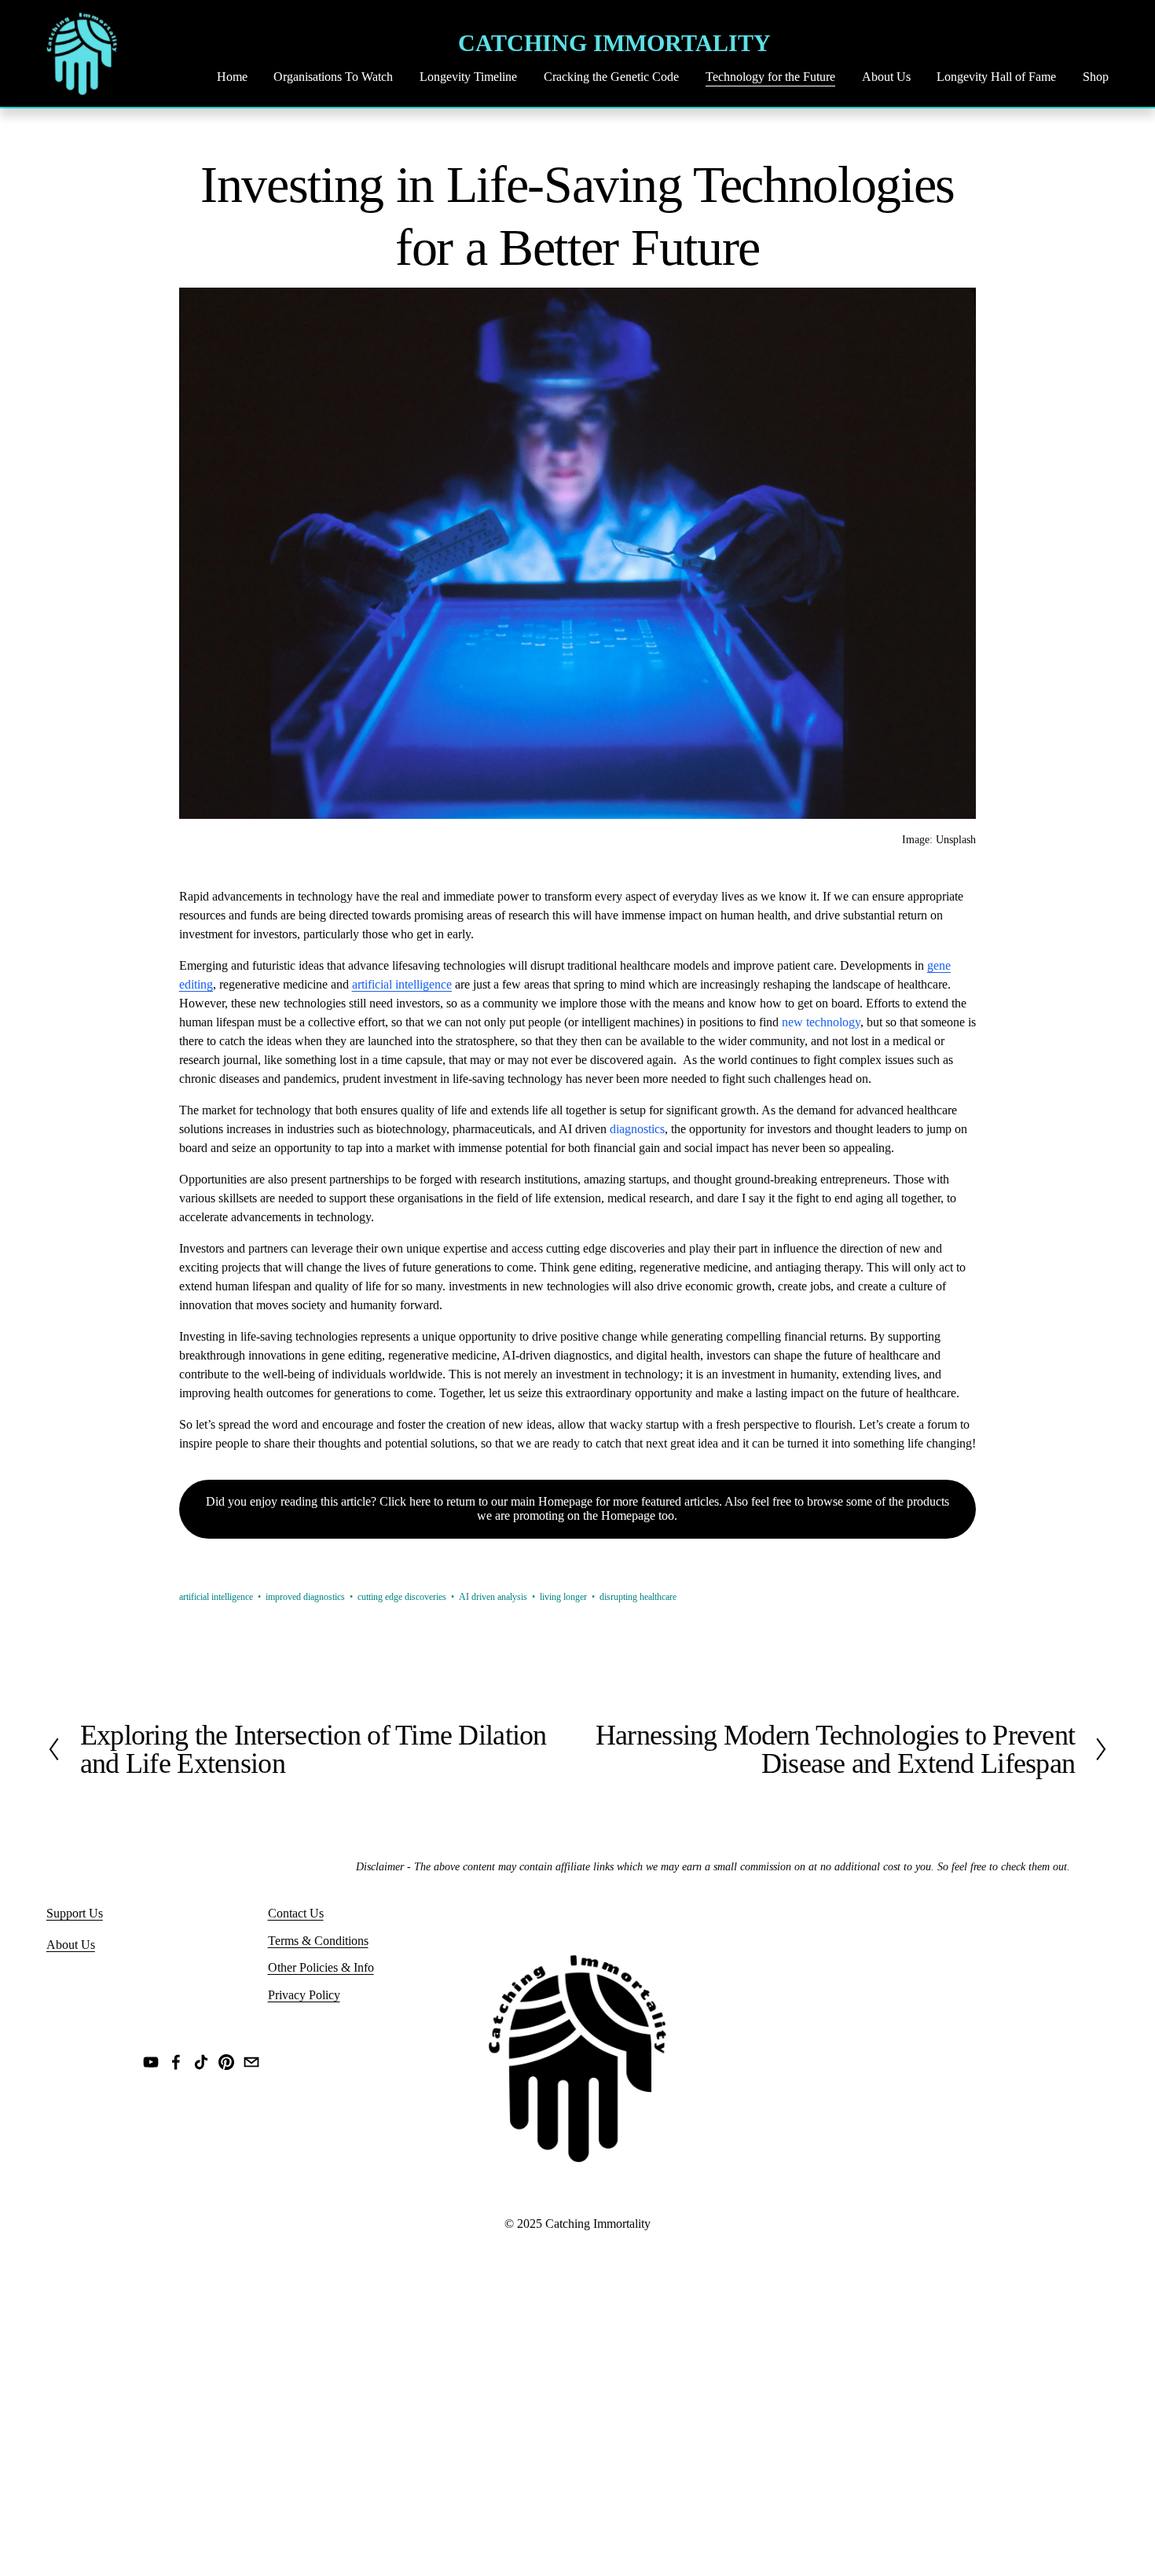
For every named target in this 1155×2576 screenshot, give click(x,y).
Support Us (75, 1913)
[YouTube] (151, 2062)
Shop (1096, 77)
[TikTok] (201, 2062)
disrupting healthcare (638, 1597)
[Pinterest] (226, 2062)
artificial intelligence (216, 1597)
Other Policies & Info (321, 1967)
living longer (563, 1597)
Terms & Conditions (318, 1941)
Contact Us (296, 1913)
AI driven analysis (493, 1597)
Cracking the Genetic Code (611, 77)
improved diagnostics (305, 1597)
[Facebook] (176, 2062)
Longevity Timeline (468, 77)
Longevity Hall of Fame (996, 77)
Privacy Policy (304, 1995)
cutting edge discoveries (402, 1597)
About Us (886, 77)
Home (232, 77)
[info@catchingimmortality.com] (251, 2062)
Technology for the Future (770, 77)
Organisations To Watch (333, 77)
